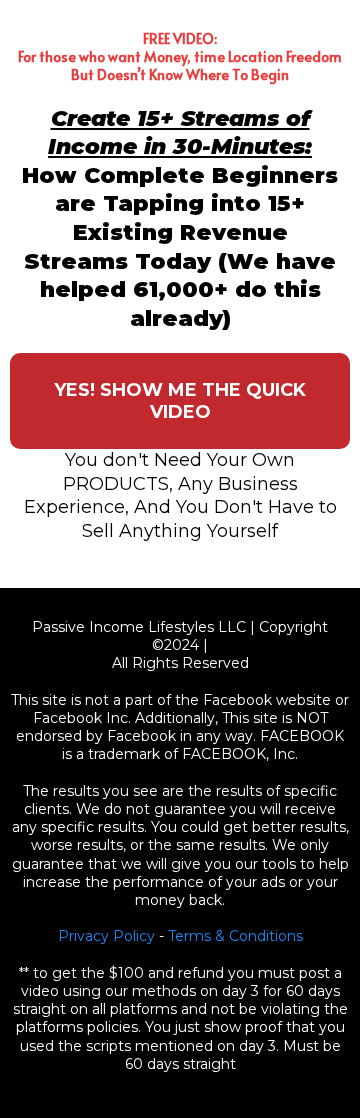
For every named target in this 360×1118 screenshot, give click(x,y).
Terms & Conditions (235, 936)
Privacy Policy (106, 936)
